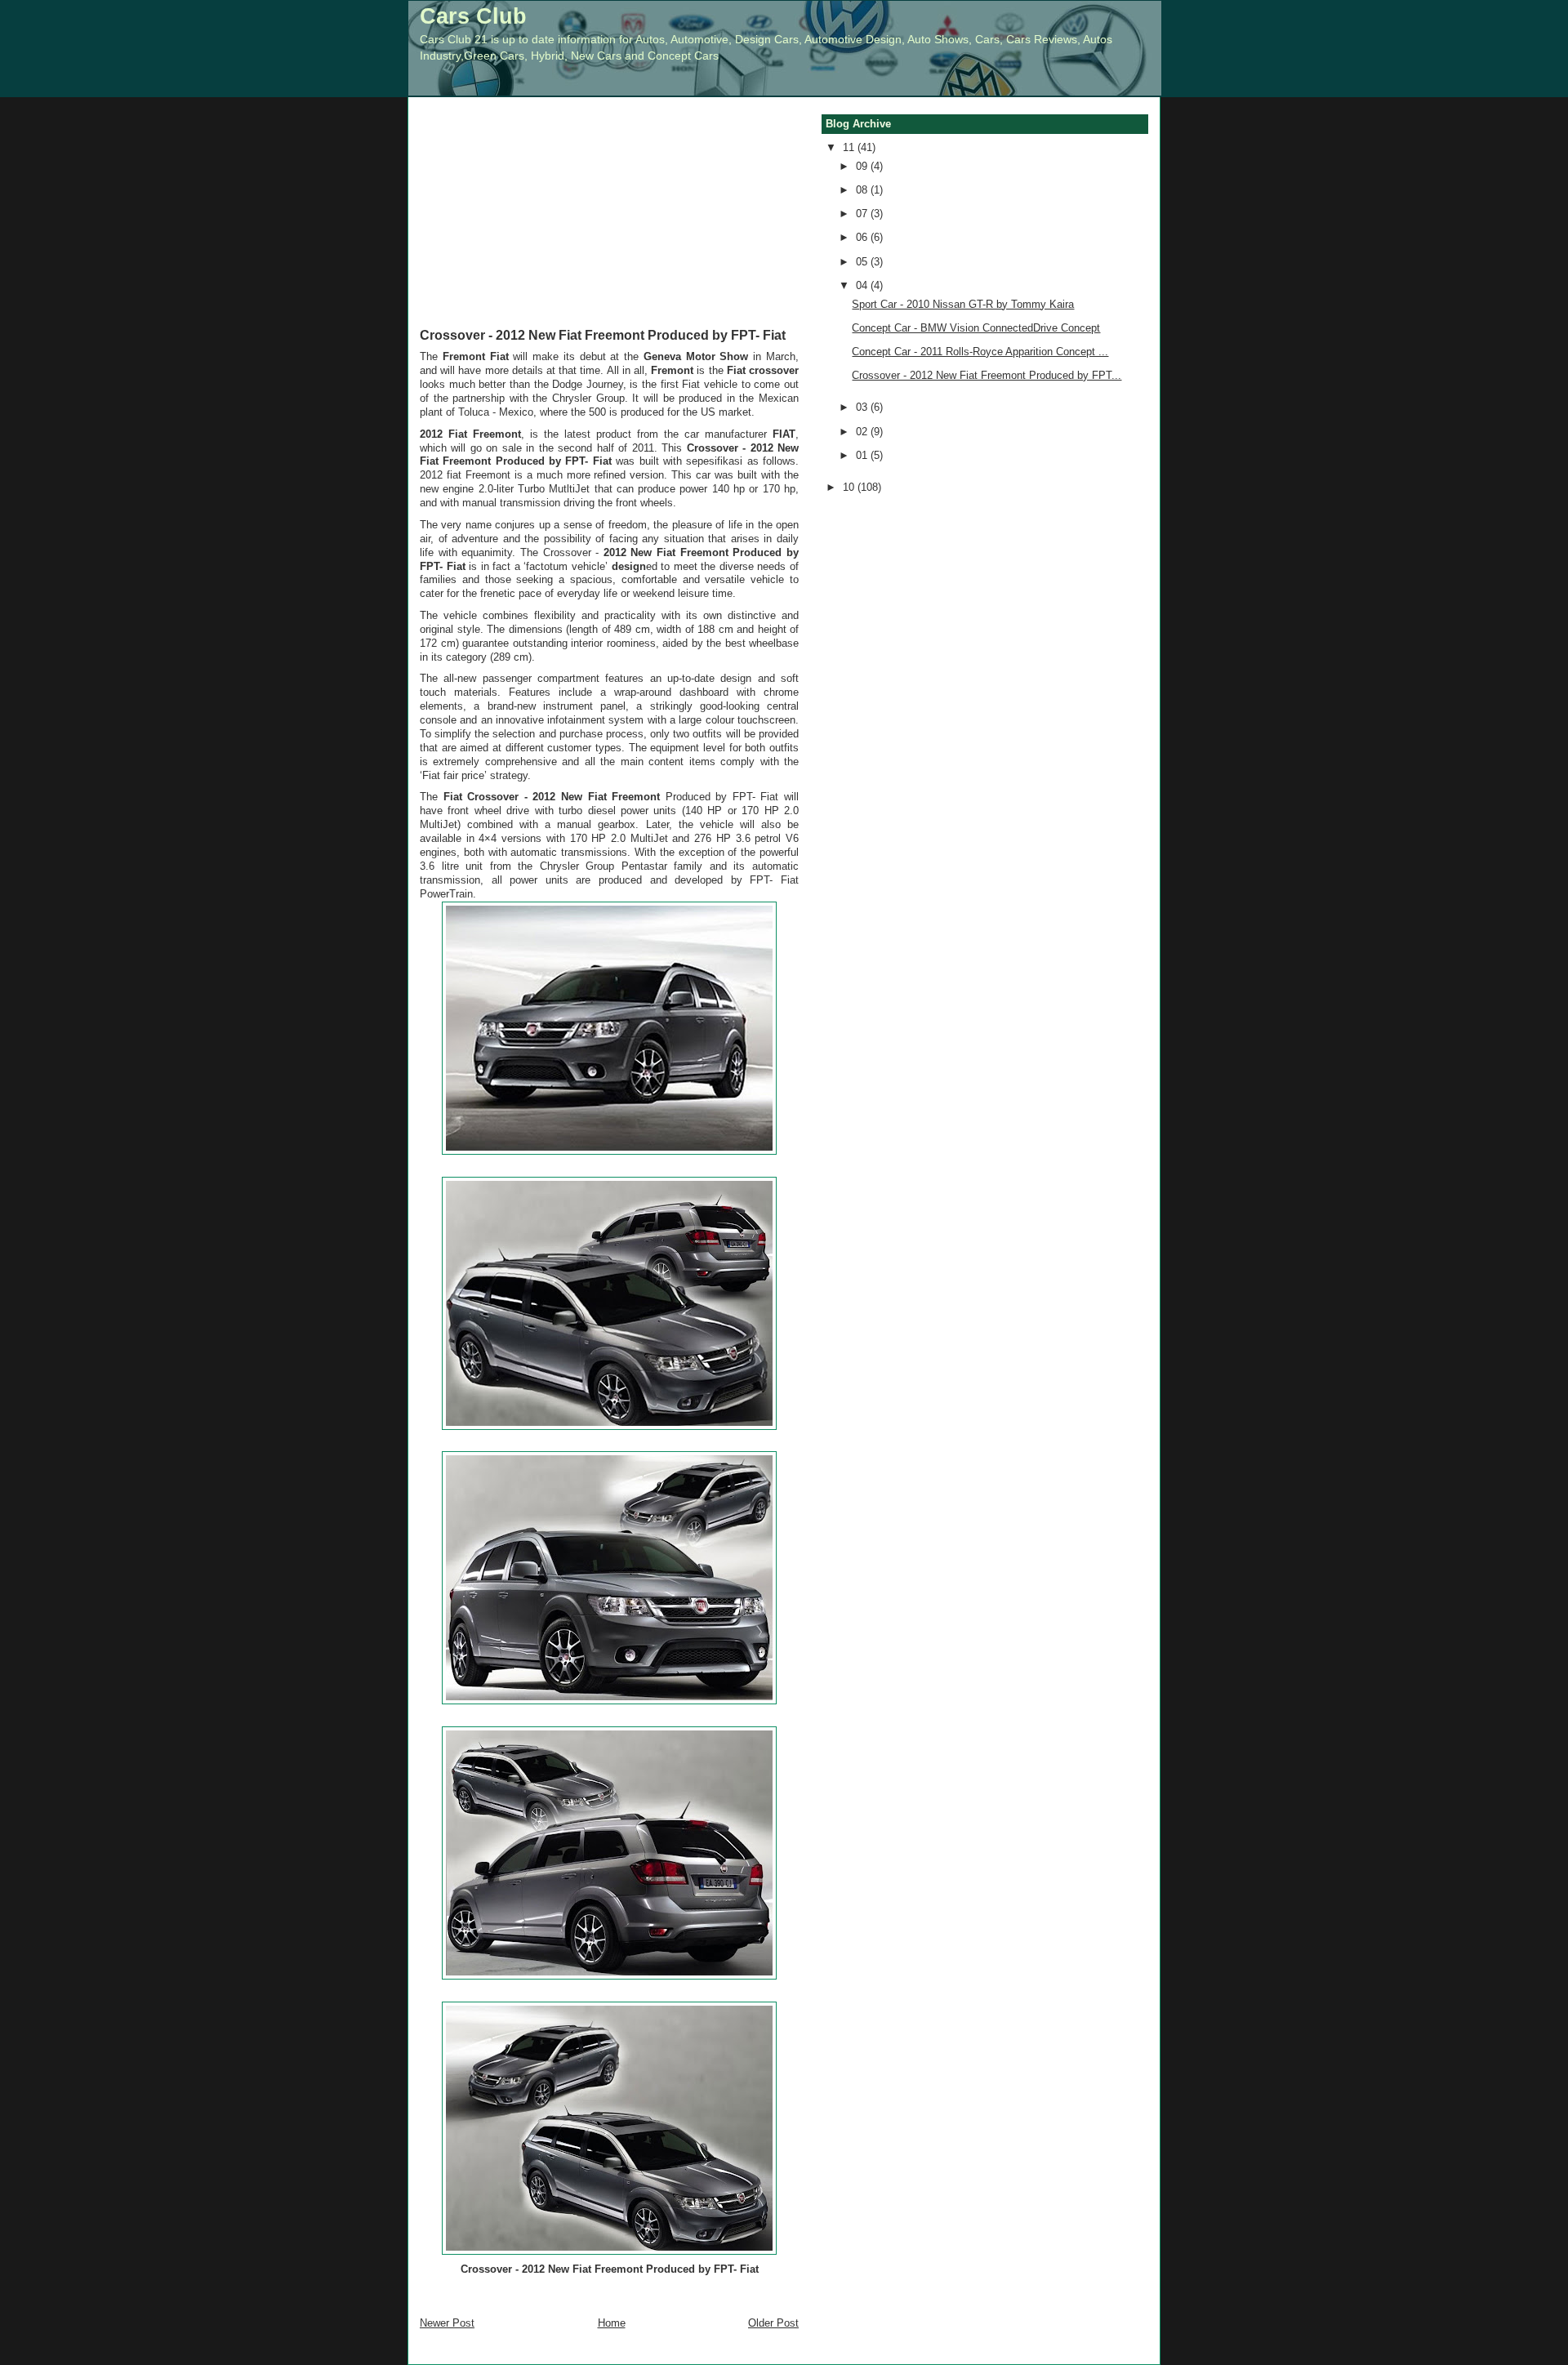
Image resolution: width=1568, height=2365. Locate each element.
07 (863, 214)
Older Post (773, 2323)
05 (863, 262)
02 (863, 432)
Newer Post (447, 2323)
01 (863, 455)
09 (863, 166)
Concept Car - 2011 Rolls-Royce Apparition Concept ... (980, 352)
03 (863, 407)
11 (850, 147)
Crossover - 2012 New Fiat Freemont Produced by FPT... (987, 375)
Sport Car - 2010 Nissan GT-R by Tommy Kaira (963, 304)
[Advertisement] (609, 224)
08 (863, 190)
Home (612, 2323)
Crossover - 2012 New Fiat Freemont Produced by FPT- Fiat (603, 335)
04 (863, 285)
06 (863, 237)
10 (850, 487)
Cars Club (473, 16)
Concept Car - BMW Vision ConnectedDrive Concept (976, 328)
